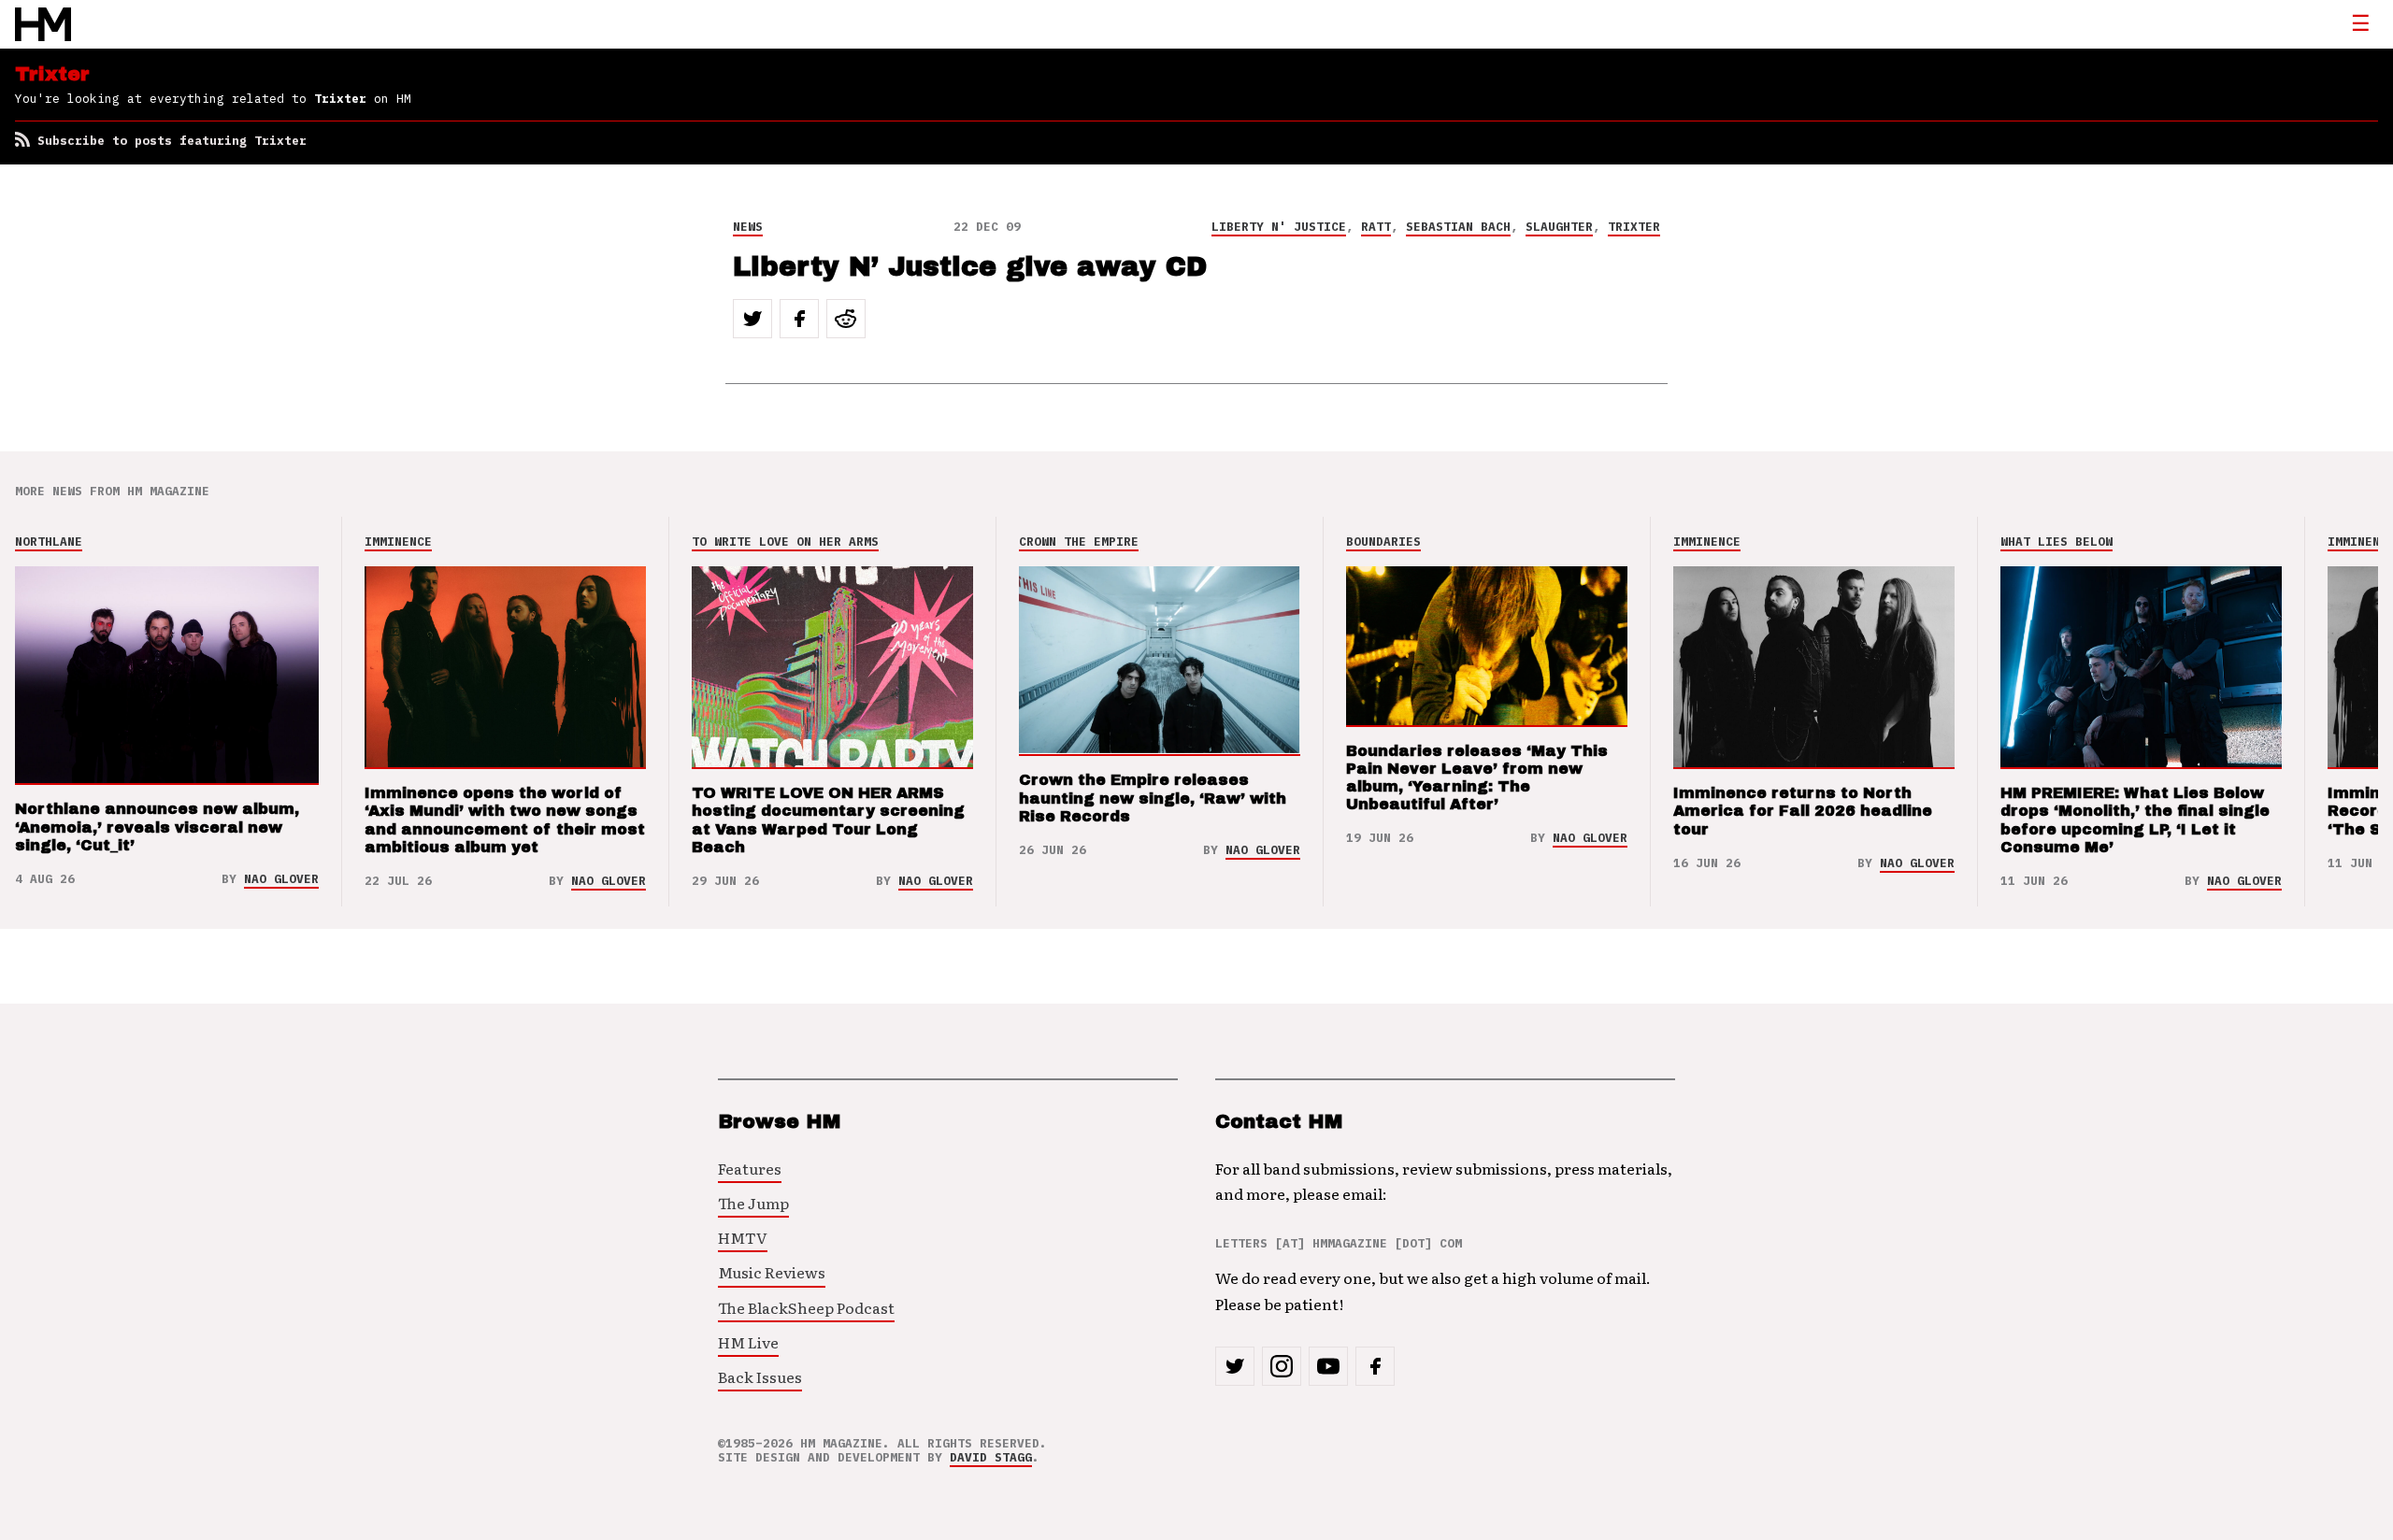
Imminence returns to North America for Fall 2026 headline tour (1803, 811)
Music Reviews (772, 1272)
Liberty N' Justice (1279, 227)
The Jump (753, 1203)
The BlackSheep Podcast (806, 1307)
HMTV (743, 1237)
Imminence (398, 542)
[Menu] (2360, 24)
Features (750, 1168)
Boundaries (1383, 542)
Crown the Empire (1079, 542)
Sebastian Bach (1458, 227)
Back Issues (760, 1376)
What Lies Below (2056, 542)
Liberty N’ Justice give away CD (970, 267)
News (748, 227)
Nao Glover (281, 879)
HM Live (748, 1342)
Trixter (1634, 227)
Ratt (1376, 227)
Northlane (49, 542)
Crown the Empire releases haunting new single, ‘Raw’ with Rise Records (1153, 798)
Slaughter (1559, 227)
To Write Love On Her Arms (785, 542)
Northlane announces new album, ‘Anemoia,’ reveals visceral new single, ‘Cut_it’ (157, 827)
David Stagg (991, 1457)
